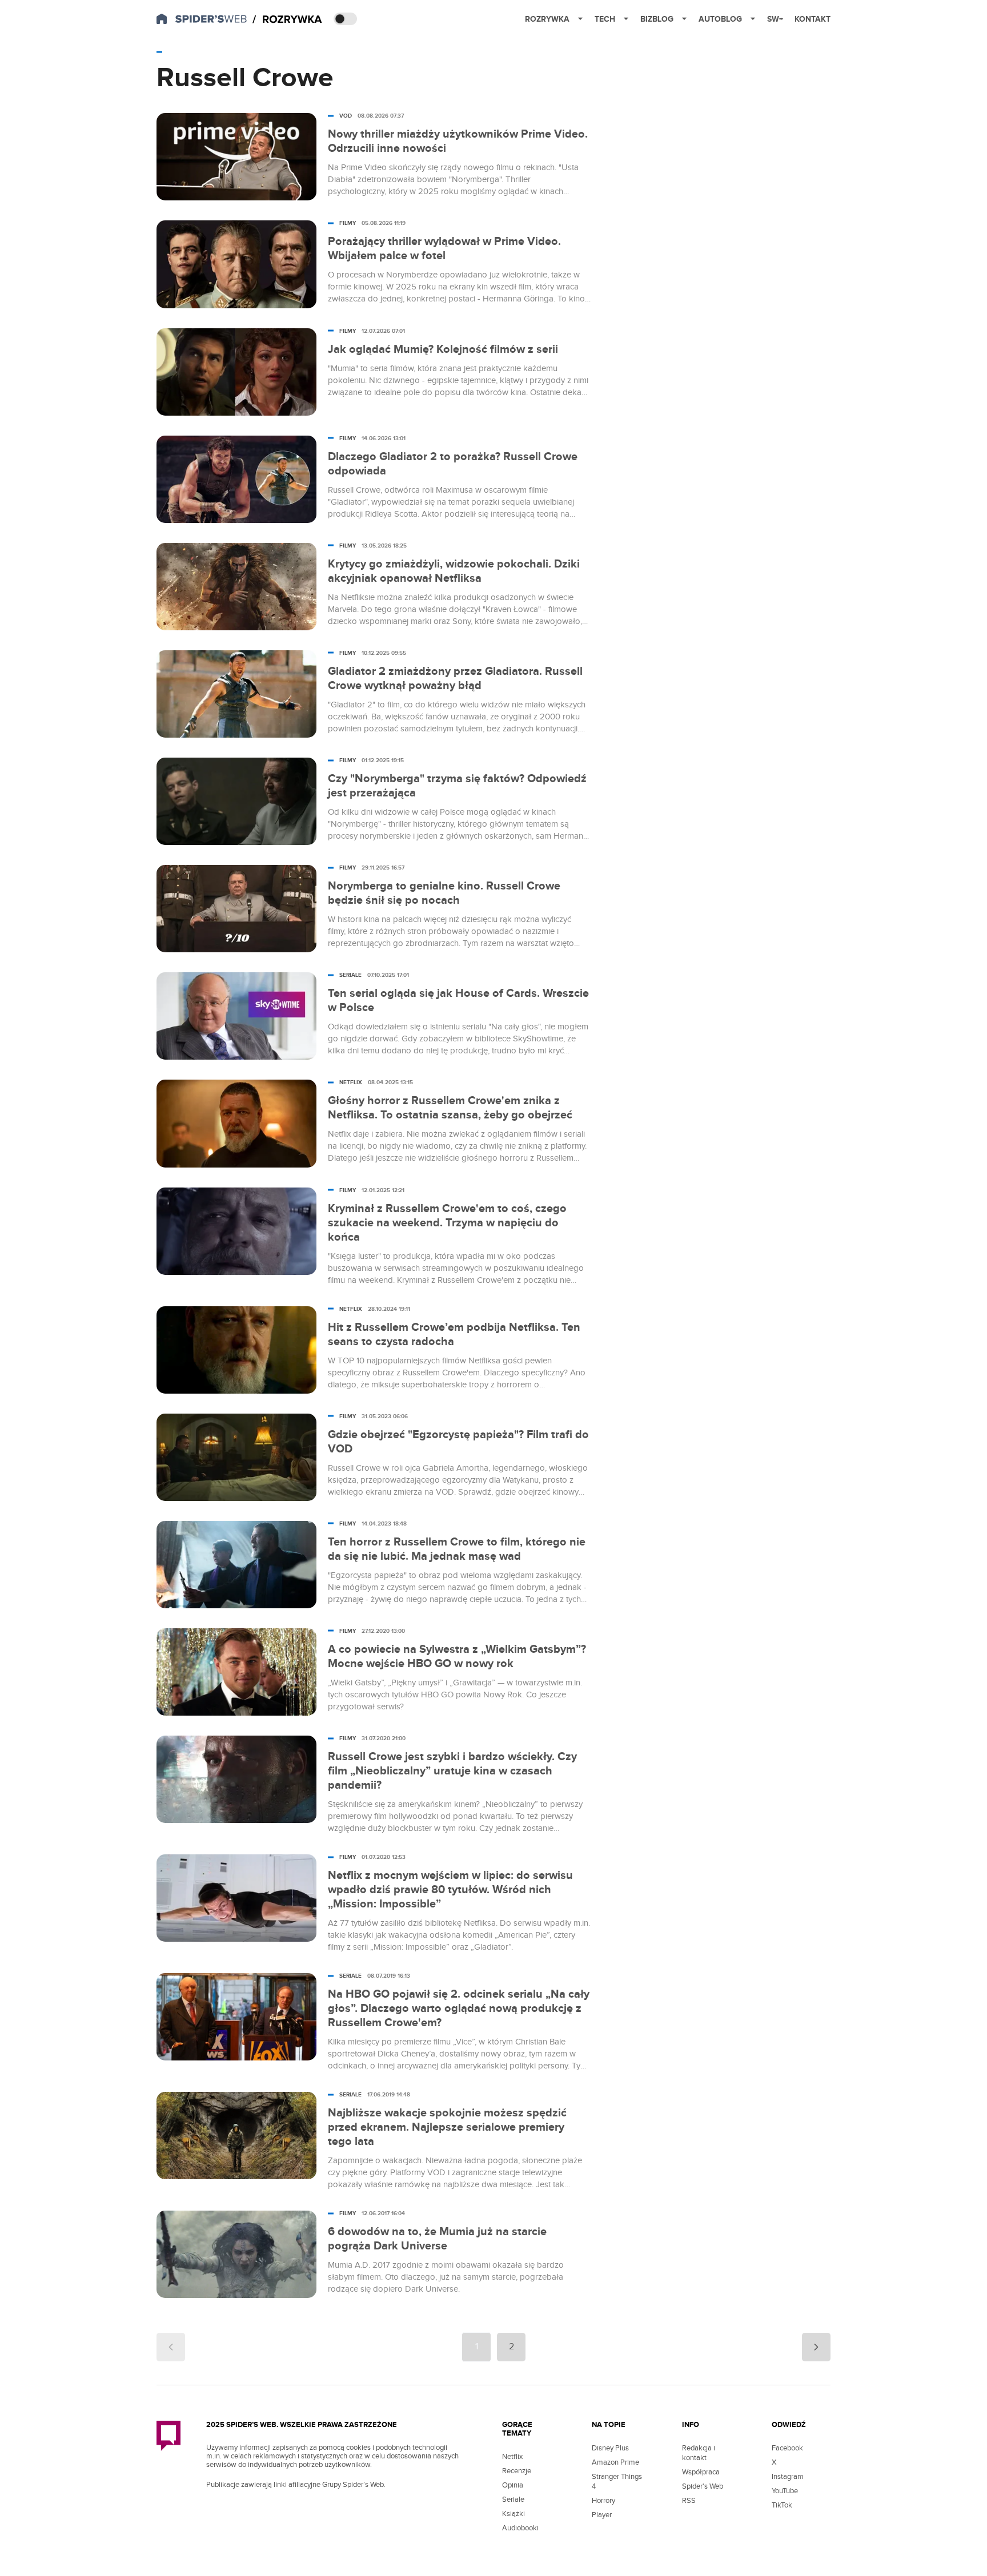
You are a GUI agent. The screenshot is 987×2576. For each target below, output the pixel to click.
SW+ (775, 19)
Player (602, 2515)
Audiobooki (520, 2528)
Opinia (513, 2485)
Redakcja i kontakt (699, 2453)
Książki (513, 2514)
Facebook (787, 2448)
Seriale (513, 2499)
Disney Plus (610, 2448)
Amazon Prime (615, 2462)
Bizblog (657, 19)
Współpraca (701, 2472)
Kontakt (813, 19)
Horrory (603, 2501)
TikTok (782, 2505)
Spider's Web (703, 2486)
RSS (689, 2501)
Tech (605, 19)
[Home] (287, 20)
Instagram (788, 2477)
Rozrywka (547, 19)
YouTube (785, 2491)
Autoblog (720, 19)
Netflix (512, 2457)
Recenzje (517, 2471)
